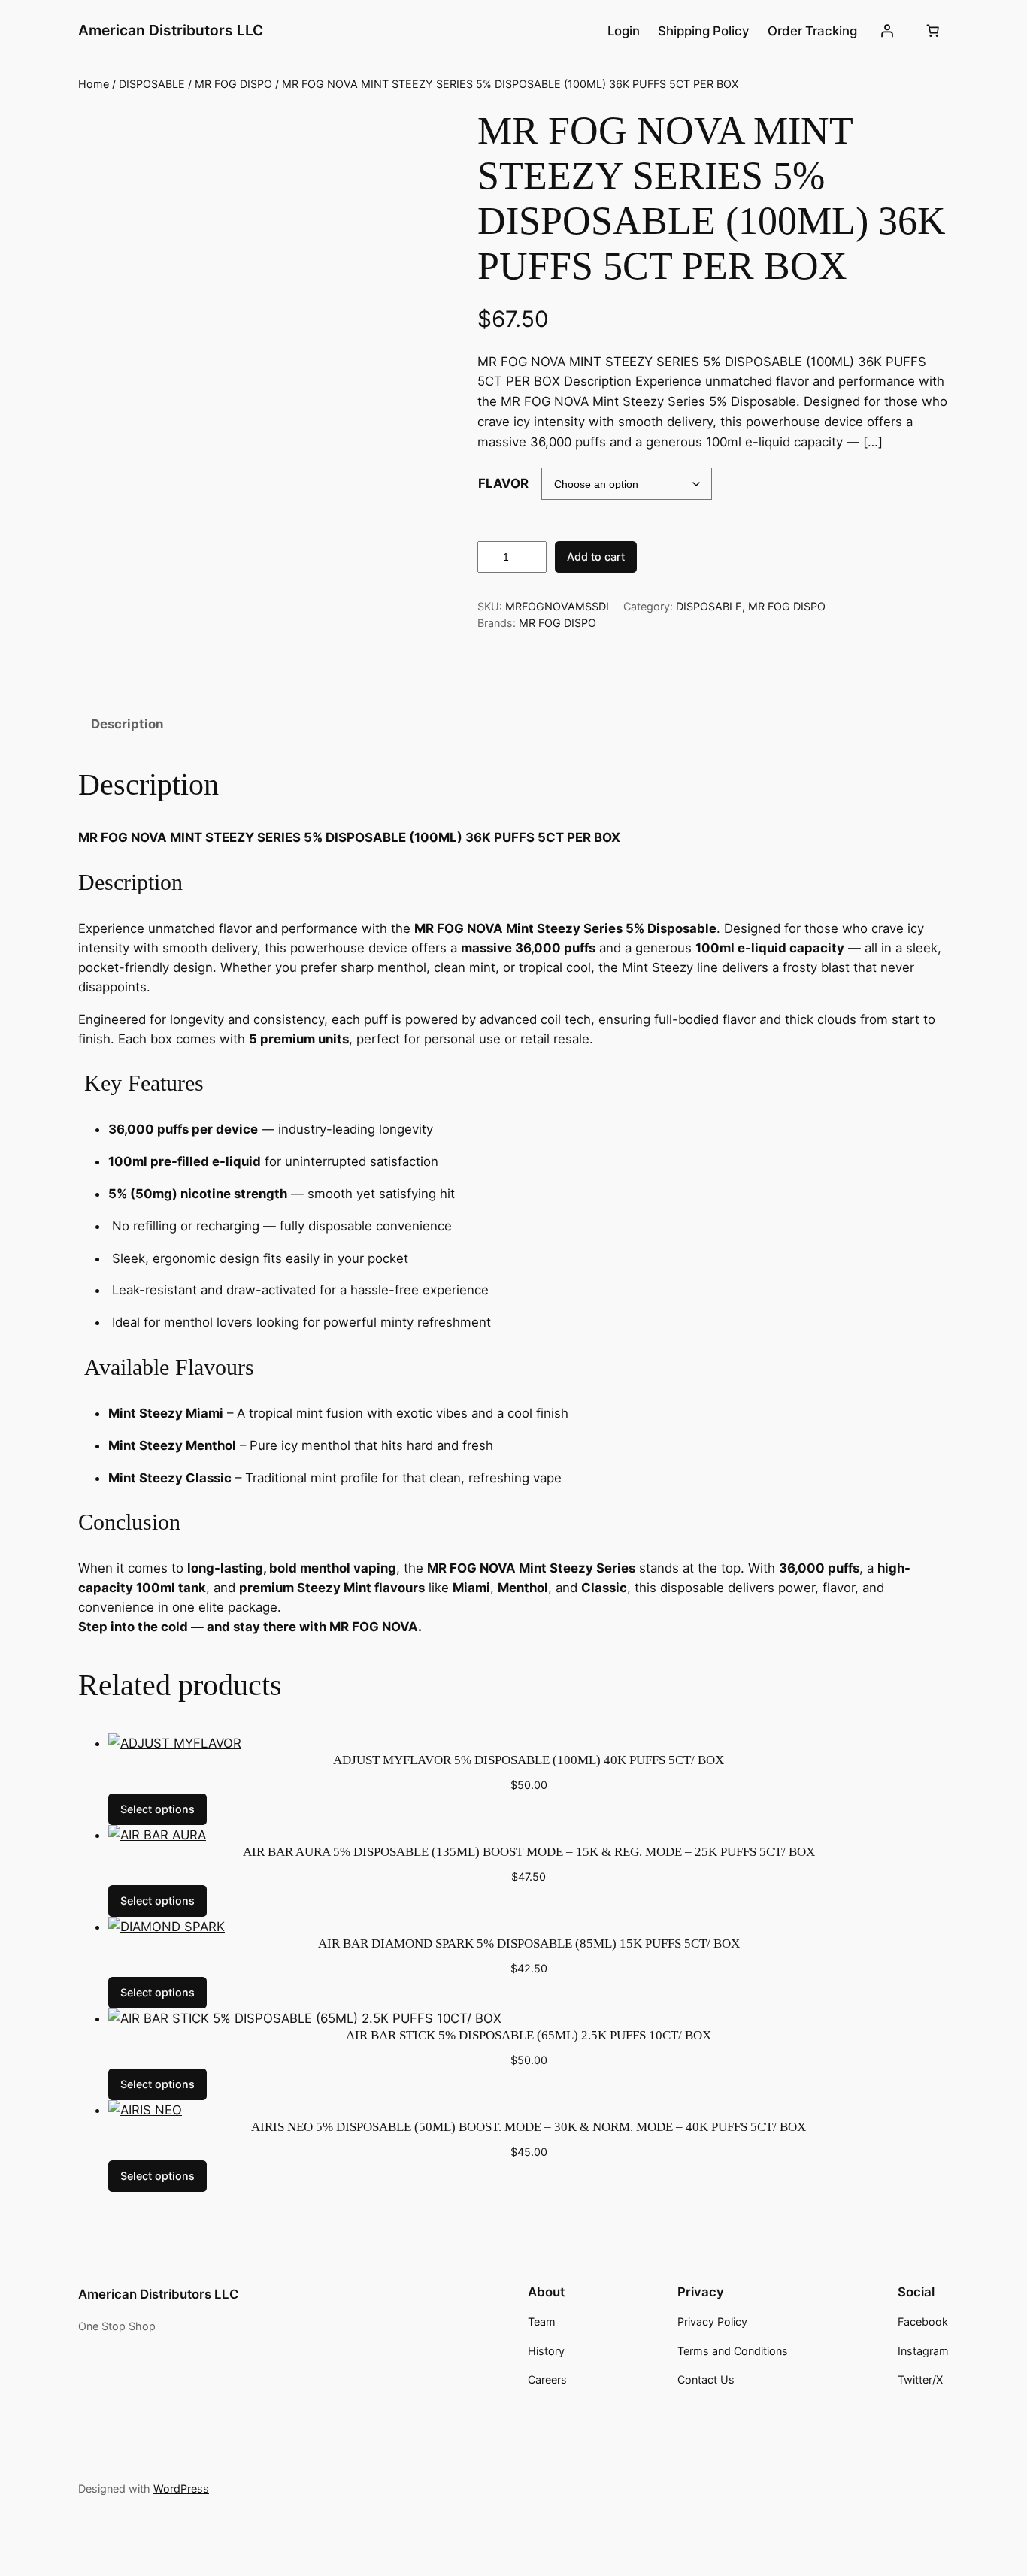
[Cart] (933, 31)
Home (94, 84)
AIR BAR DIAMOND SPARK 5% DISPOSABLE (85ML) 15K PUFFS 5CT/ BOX (529, 1943)
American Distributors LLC (171, 30)
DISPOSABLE (152, 84)
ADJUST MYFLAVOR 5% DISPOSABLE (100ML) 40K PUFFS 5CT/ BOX (529, 1760)
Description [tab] (127, 724)
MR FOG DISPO (233, 84)
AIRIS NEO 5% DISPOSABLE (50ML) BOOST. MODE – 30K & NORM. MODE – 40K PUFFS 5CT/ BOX (529, 2127)
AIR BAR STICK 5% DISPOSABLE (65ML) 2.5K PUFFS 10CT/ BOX (529, 2035)
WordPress (181, 2488)
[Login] (887, 31)
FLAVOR (503, 483)
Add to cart (596, 557)
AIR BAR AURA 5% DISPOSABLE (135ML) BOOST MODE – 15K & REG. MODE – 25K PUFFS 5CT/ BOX (529, 1852)
